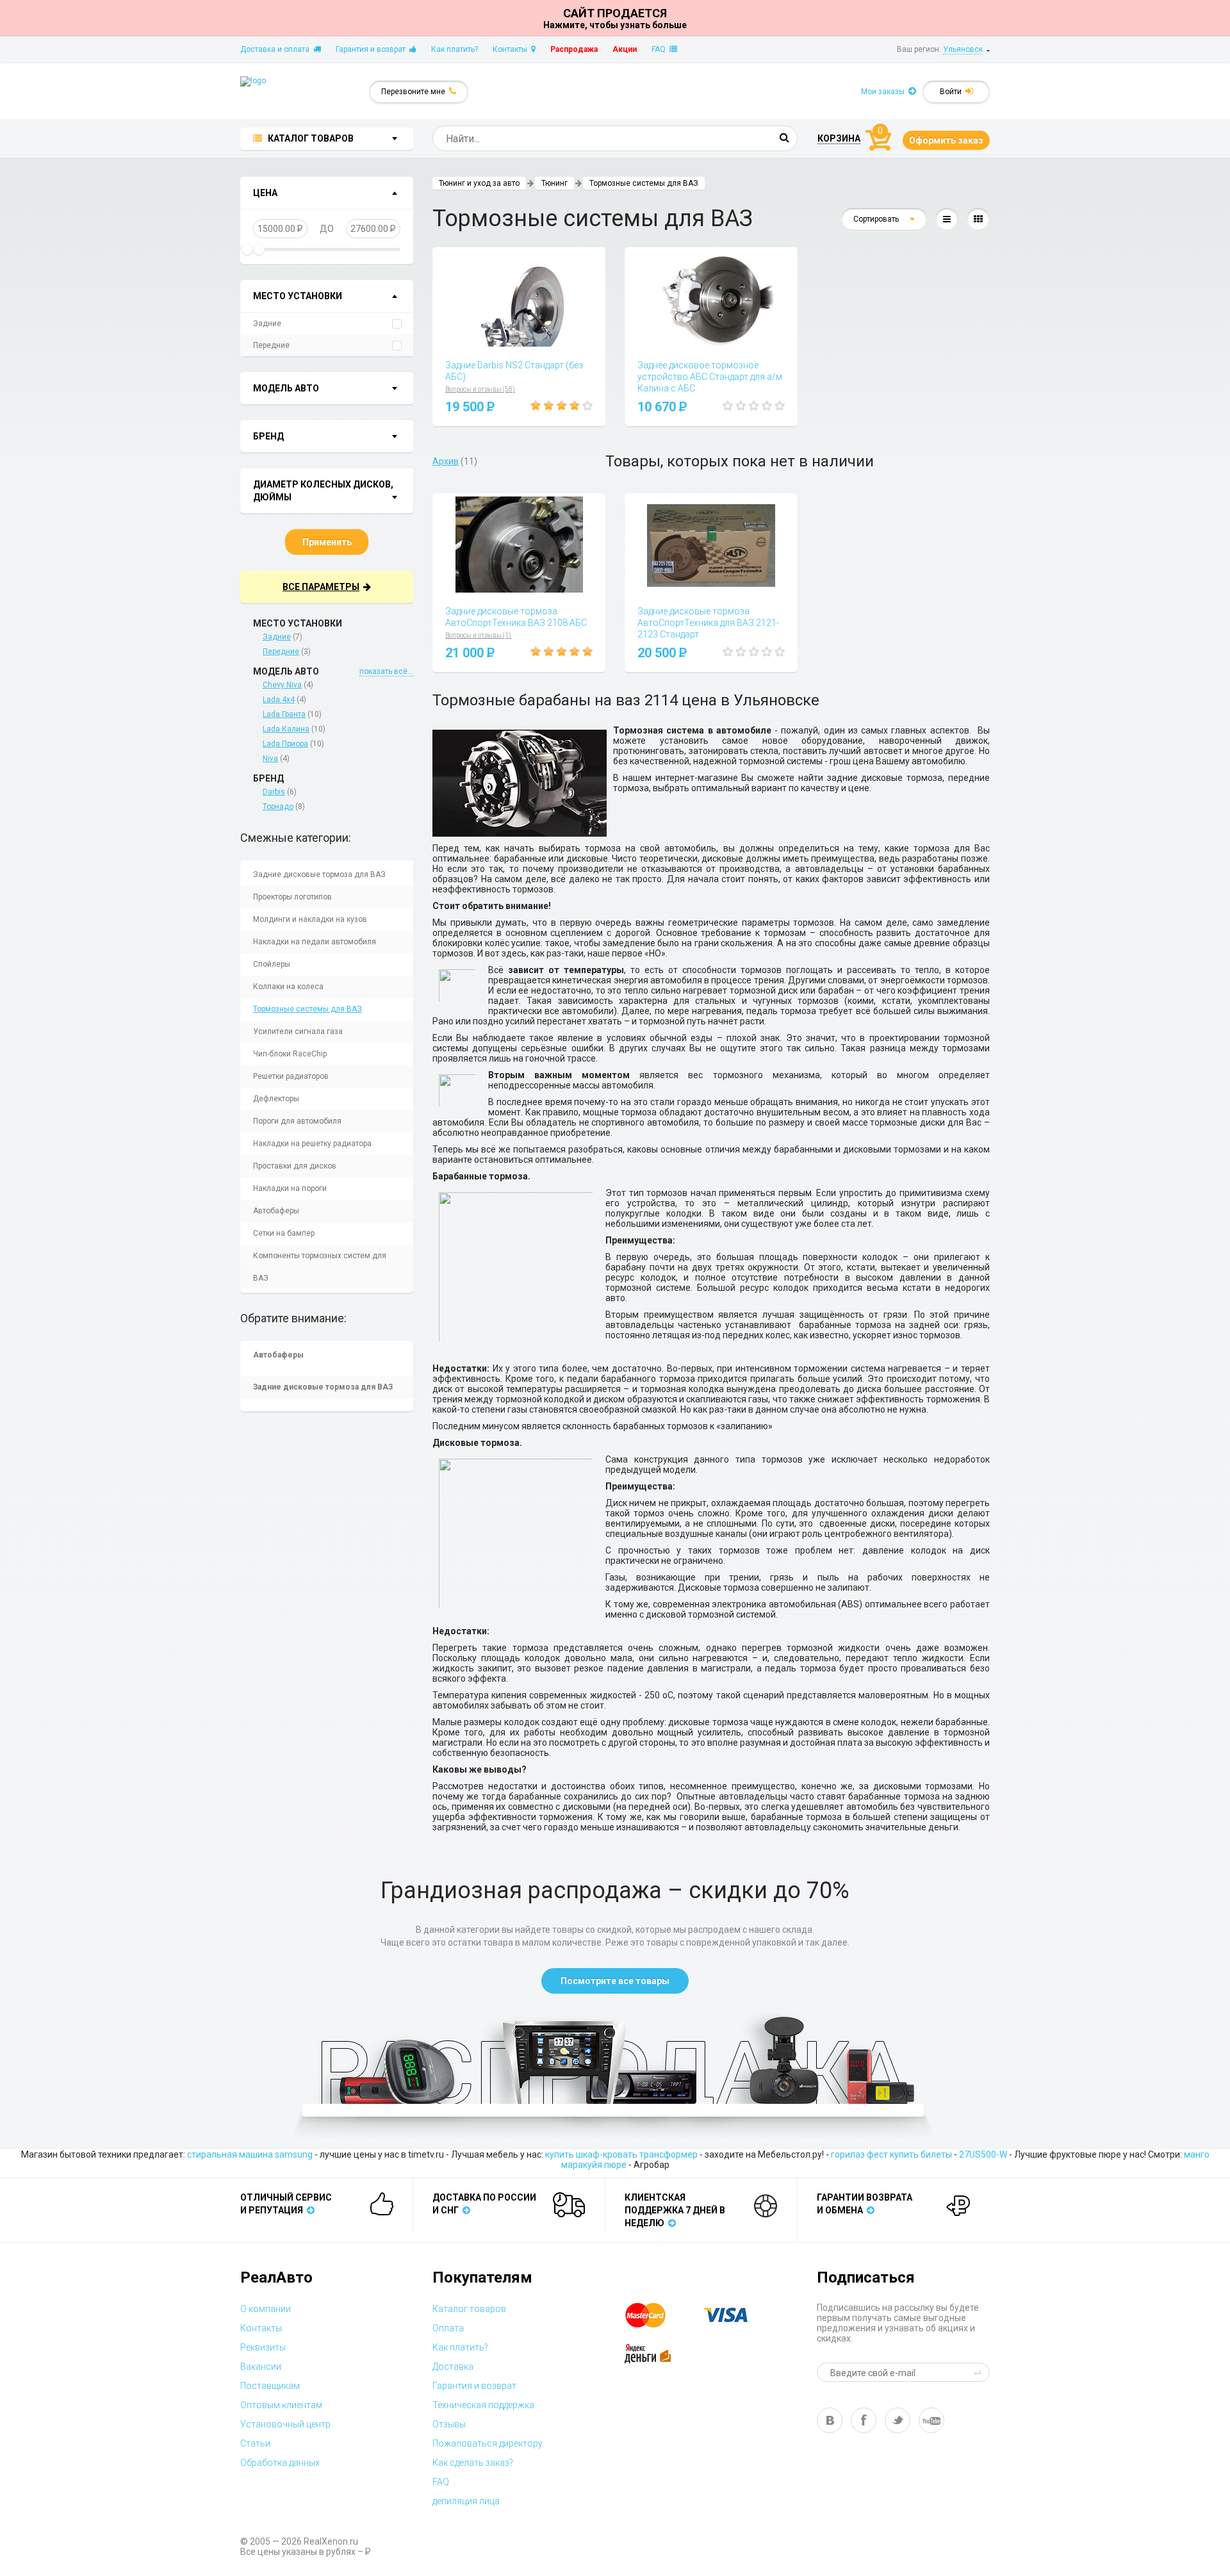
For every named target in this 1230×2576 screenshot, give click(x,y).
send (980, 2372)
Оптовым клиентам (281, 2405)
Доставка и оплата (277, 49)
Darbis (274, 792)
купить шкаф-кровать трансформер (621, 2154)
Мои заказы (885, 92)
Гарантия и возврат (373, 49)
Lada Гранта (284, 714)
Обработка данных (280, 2463)
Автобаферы (276, 1211)
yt (931, 2420)
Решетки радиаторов (291, 1076)
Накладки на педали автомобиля (315, 942)
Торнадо (278, 807)
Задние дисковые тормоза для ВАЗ (319, 874)
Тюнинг (554, 183)
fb (864, 2420)
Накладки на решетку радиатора (312, 1144)
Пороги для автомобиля (297, 1121)
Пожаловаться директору (488, 2443)
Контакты (512, 49)
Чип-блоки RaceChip (290, 1054)
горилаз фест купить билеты (891, 2154)
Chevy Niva (282, 685)
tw (898, 2420)
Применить (327, 542)
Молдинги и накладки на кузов (310, 919)
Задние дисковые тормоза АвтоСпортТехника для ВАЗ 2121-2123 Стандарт (708, 623)
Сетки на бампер (284, 1233)
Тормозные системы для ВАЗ (307, 1009)
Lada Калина (286, 729)
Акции (625, 49)
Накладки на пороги (290, 1188)
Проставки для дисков (295, 1166)
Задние (267, 324)
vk (830, 2420)
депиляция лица (466, 2501)
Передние (271, 345)
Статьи (255, 2443)
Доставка (453, 2367)
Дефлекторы (276, 1099)
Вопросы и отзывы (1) (478, 635)
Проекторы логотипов (292, 897)
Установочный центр (285, 2424)
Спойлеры (272, 964)
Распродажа (574, 49)
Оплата (448, 2328)
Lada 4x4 (279, 700)
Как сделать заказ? (473, 2463)
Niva (270, 759)
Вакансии (261, 2367)
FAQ (660, 49)
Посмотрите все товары (615, 1981)
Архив (446, 461)
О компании (266, 2309)
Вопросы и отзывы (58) (480, 389)
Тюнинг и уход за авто (479, 183)
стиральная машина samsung (250, 2154)
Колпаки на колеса (288, 987)
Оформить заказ (946, 140)
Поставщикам (270, 2386)
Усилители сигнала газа (298, 1031)
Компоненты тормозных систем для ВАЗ (320, 1267)
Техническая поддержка (483, 2405)
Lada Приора (285, 744)
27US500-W (983, 2154)
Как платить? (455, 49)
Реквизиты (263, 2347)
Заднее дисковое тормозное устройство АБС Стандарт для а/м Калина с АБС (710, 377)
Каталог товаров (469, 2309)
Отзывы (449, 2424)
